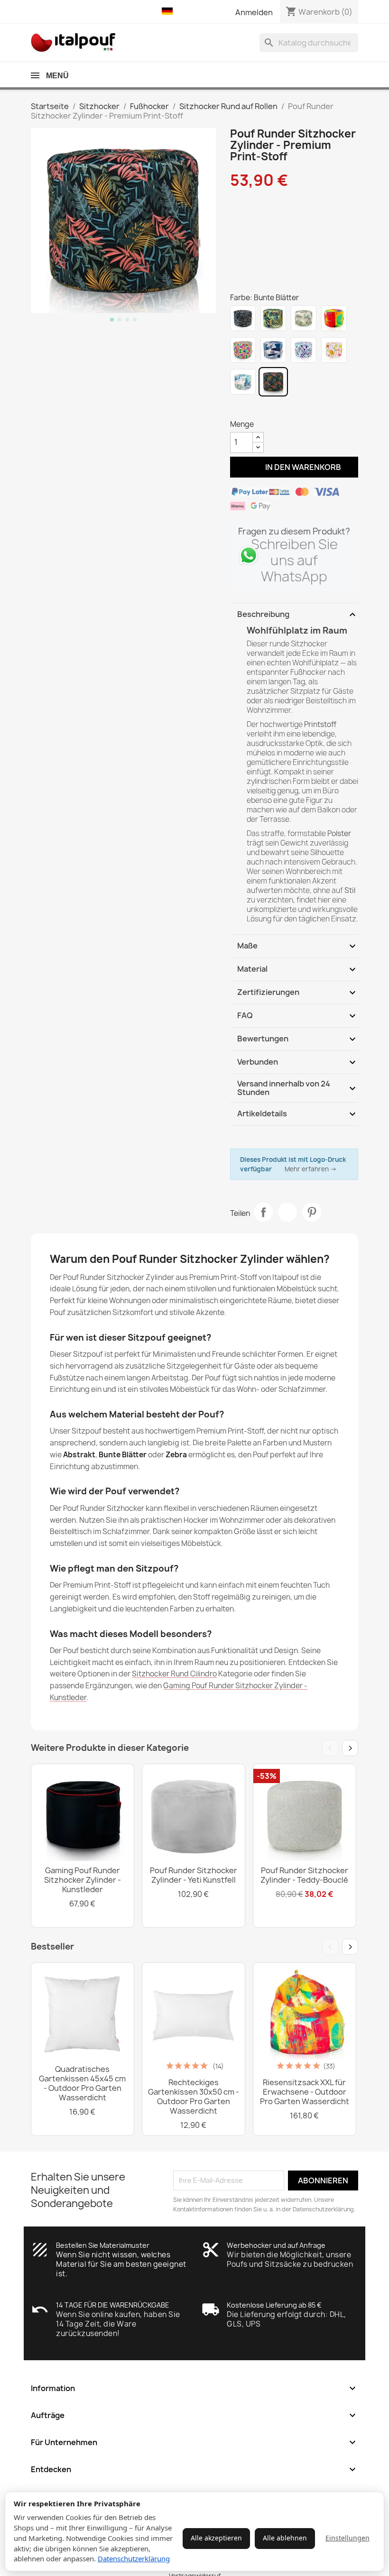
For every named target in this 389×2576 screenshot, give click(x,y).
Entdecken (194, 2469)
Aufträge (194, 2415)
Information (194, 2388)
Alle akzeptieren (216, 2538)
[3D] (304, 350)
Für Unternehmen (194, 2442)
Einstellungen (347, 2538)
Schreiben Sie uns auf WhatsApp (294, 560)
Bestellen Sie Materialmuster (103, 2245)
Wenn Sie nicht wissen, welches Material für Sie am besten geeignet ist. (121, 2264)
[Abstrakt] (273, 350)
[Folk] (243, 350)
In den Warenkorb (294, 467)
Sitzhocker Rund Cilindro (174, 1674)
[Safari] (334, 350)
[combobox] (309, 43)
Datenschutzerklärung (134, 2558)
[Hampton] (243, 382)
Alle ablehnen (285, 2538)
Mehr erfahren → (311, 1169)
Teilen (263, 1212)
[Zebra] (243, 318)
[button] (170, 11)
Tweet (287, 1212)
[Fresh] (334, 318)
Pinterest (312, 1212)
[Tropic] (273, 318)
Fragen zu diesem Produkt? (294, 531)
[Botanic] (304, 318)
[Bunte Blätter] (273, 382)
